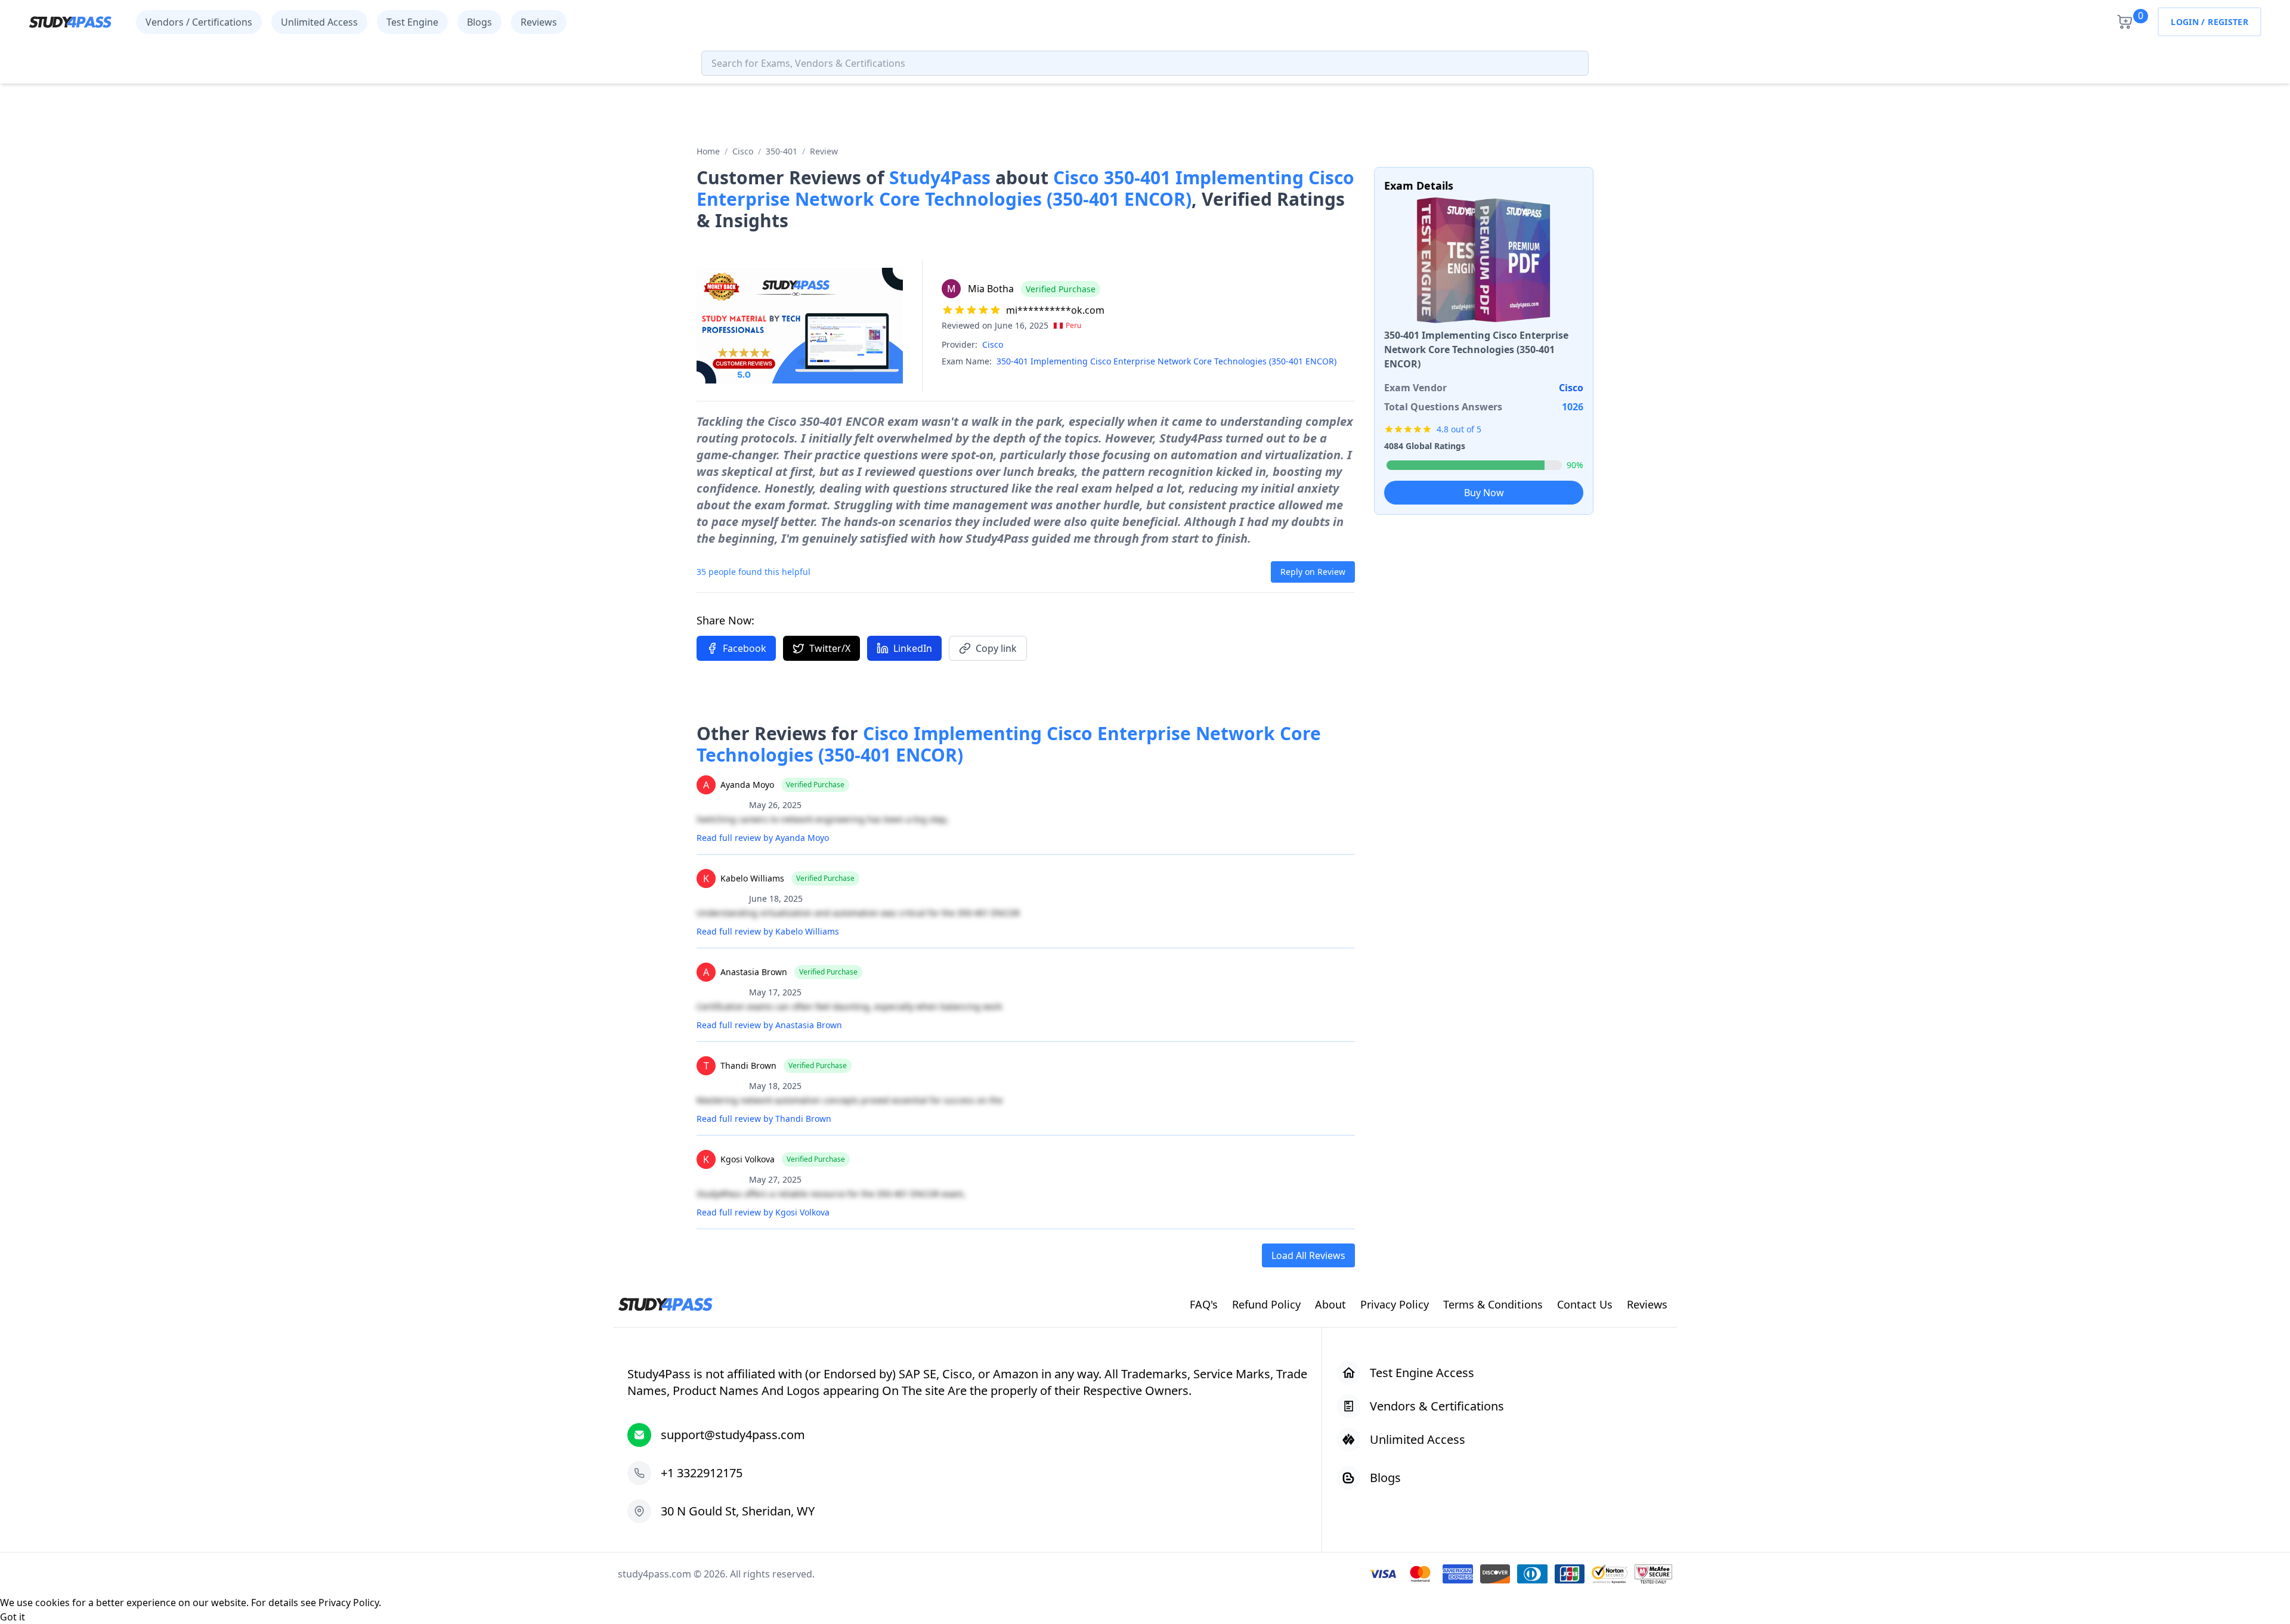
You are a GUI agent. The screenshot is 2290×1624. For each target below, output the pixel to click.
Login (2185, 22)
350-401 (782, 151)
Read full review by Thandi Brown (764, 1119)
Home (708, 151)
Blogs (479, 22)
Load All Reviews (1308, 1255)
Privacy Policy (349, 1603)
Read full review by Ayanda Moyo (763, 838)
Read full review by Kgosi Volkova (763, 1212)
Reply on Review (1313, 572)
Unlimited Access (319, 22)
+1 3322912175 (702, 1473)
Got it (13, 1617)
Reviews (539, 22)
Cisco (743, 151)
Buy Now (1484, 493)
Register (2228, 22)
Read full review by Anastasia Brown (769, 1025)
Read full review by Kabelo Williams (768, 931)
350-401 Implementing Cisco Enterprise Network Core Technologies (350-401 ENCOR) (1166, 361)
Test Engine (412, 22)
